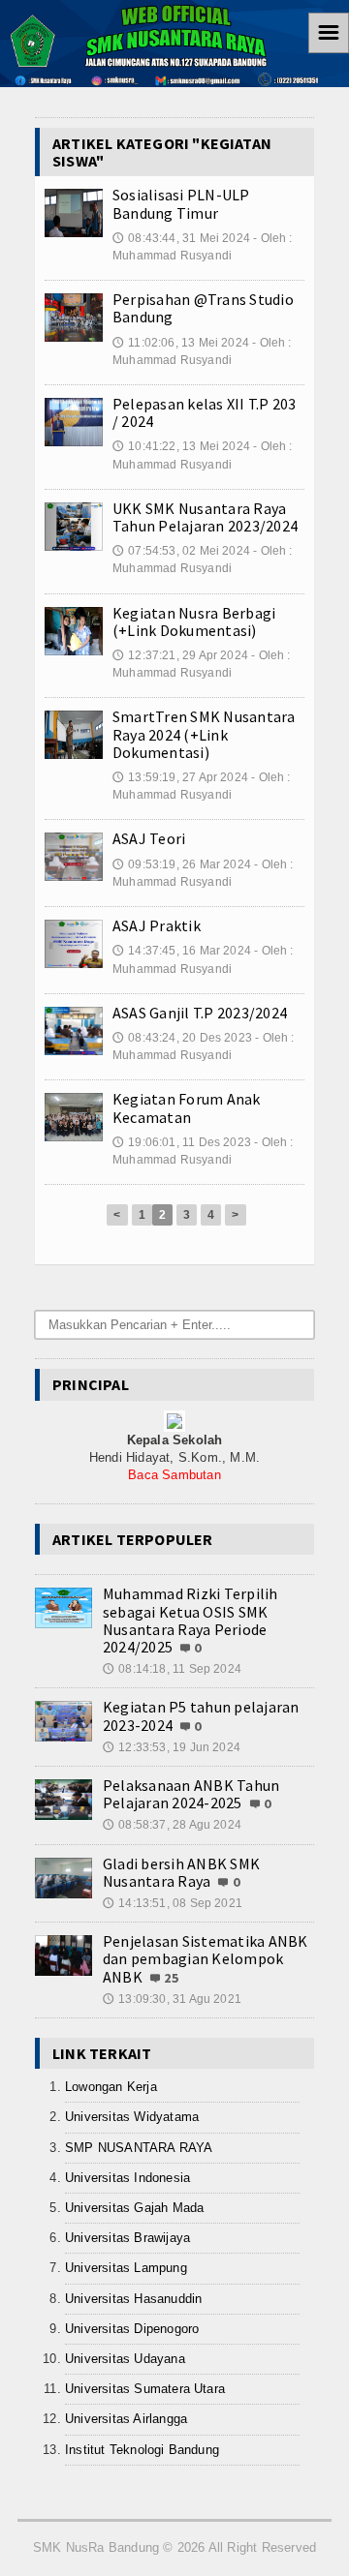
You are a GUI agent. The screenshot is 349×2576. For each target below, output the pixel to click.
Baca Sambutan (174, 1475)
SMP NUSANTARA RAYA (139, 2148)
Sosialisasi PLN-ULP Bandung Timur (181, 203)
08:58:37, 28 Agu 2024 (172, 1825)
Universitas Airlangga (126, 2419)
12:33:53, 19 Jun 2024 (172, 1747)
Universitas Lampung (126, 2268)
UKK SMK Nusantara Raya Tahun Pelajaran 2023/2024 (205, 517)
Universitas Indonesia (127, 2178)
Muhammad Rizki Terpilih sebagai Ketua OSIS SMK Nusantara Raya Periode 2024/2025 (190, 1620)
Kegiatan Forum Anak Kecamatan (187, 1107)
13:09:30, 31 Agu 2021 (172, 1999)
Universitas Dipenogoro (132, 2329)
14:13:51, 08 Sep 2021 (173, 1903)
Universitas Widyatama (132, 2117)
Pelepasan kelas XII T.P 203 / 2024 (204, 412)
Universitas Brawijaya (127, 2238)
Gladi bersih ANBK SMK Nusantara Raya (181, 1872)
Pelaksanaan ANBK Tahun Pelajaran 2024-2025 (191, 1794)
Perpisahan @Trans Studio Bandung (203, 308)
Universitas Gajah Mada (134, 2208)
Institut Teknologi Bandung (142, 2450)
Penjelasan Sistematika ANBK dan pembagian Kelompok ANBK (205, 1958)
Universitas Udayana (125, 2359)
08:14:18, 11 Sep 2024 (172, 1669)
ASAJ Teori (149, 838)
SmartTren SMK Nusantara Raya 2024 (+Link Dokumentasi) (204, 734)
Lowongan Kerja (111, 2087)
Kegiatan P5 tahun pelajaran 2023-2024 (201, 1715)
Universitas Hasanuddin (133, 2299)
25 (172, 1978)
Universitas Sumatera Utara (145, 2389)
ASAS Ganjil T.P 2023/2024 (200, 1013)
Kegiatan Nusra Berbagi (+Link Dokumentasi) (194, 621)
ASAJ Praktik (157, 925)
